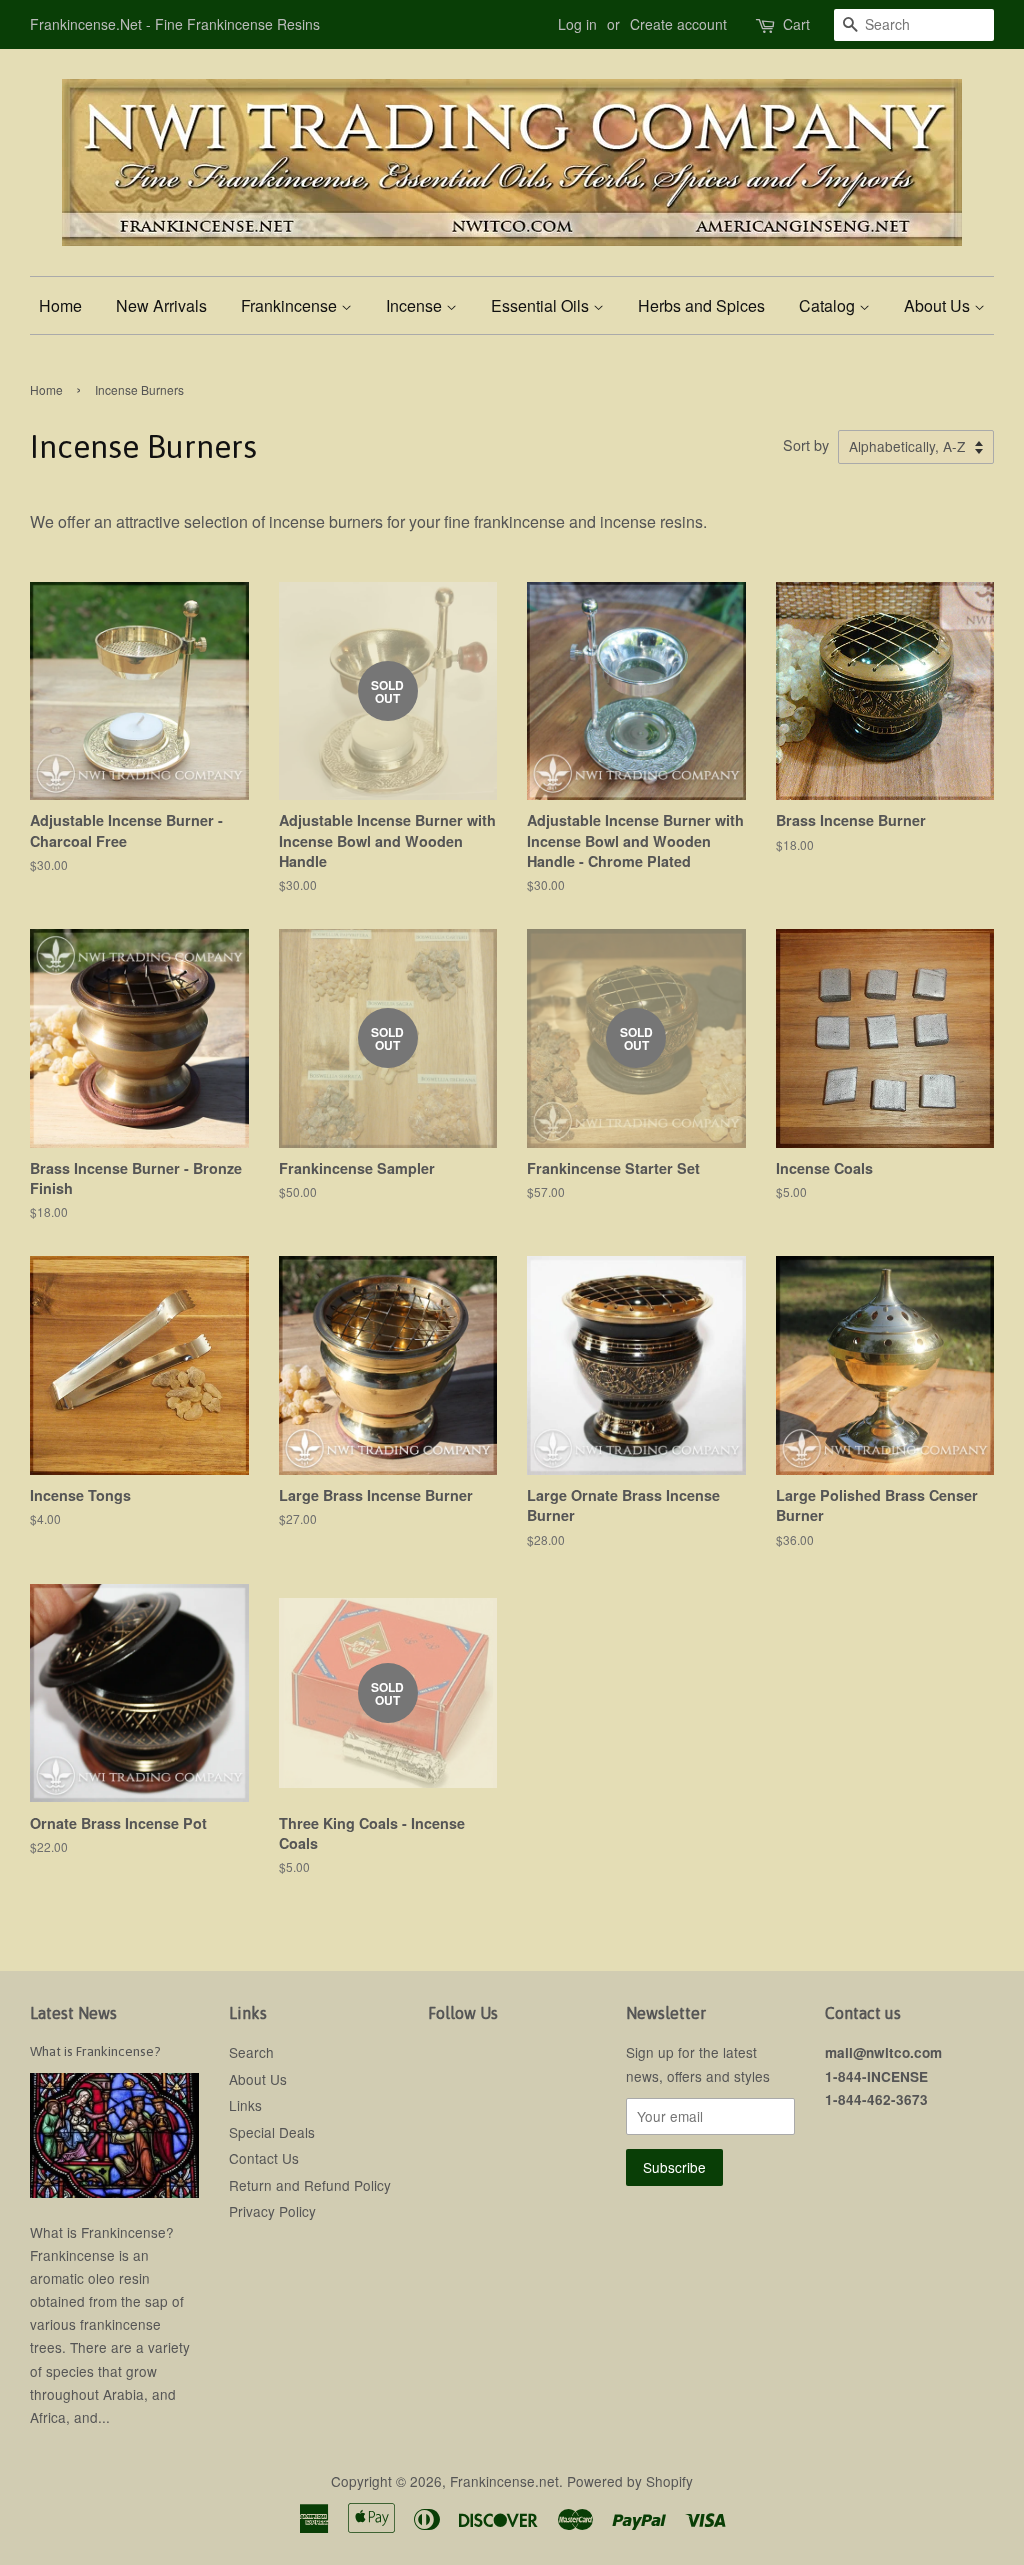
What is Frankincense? (95, 2051)
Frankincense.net (504, 2481)
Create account (678, 24)
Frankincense (291, 305)
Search (251, 2052)
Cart (796, 24)
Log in (577, 24)
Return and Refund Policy (310, 2185)
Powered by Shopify (630, 2481)
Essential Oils (542, 305)
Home (60, 305)
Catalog (829, 305)
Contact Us (264, 2158)
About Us (939, 305)
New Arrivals (161, 305)
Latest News (73, 2013)
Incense (416, 305)
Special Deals (272, 2132)
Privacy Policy (272, 2211)
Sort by (806, 444)
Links (245, 2105)
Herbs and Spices (701, 305)
